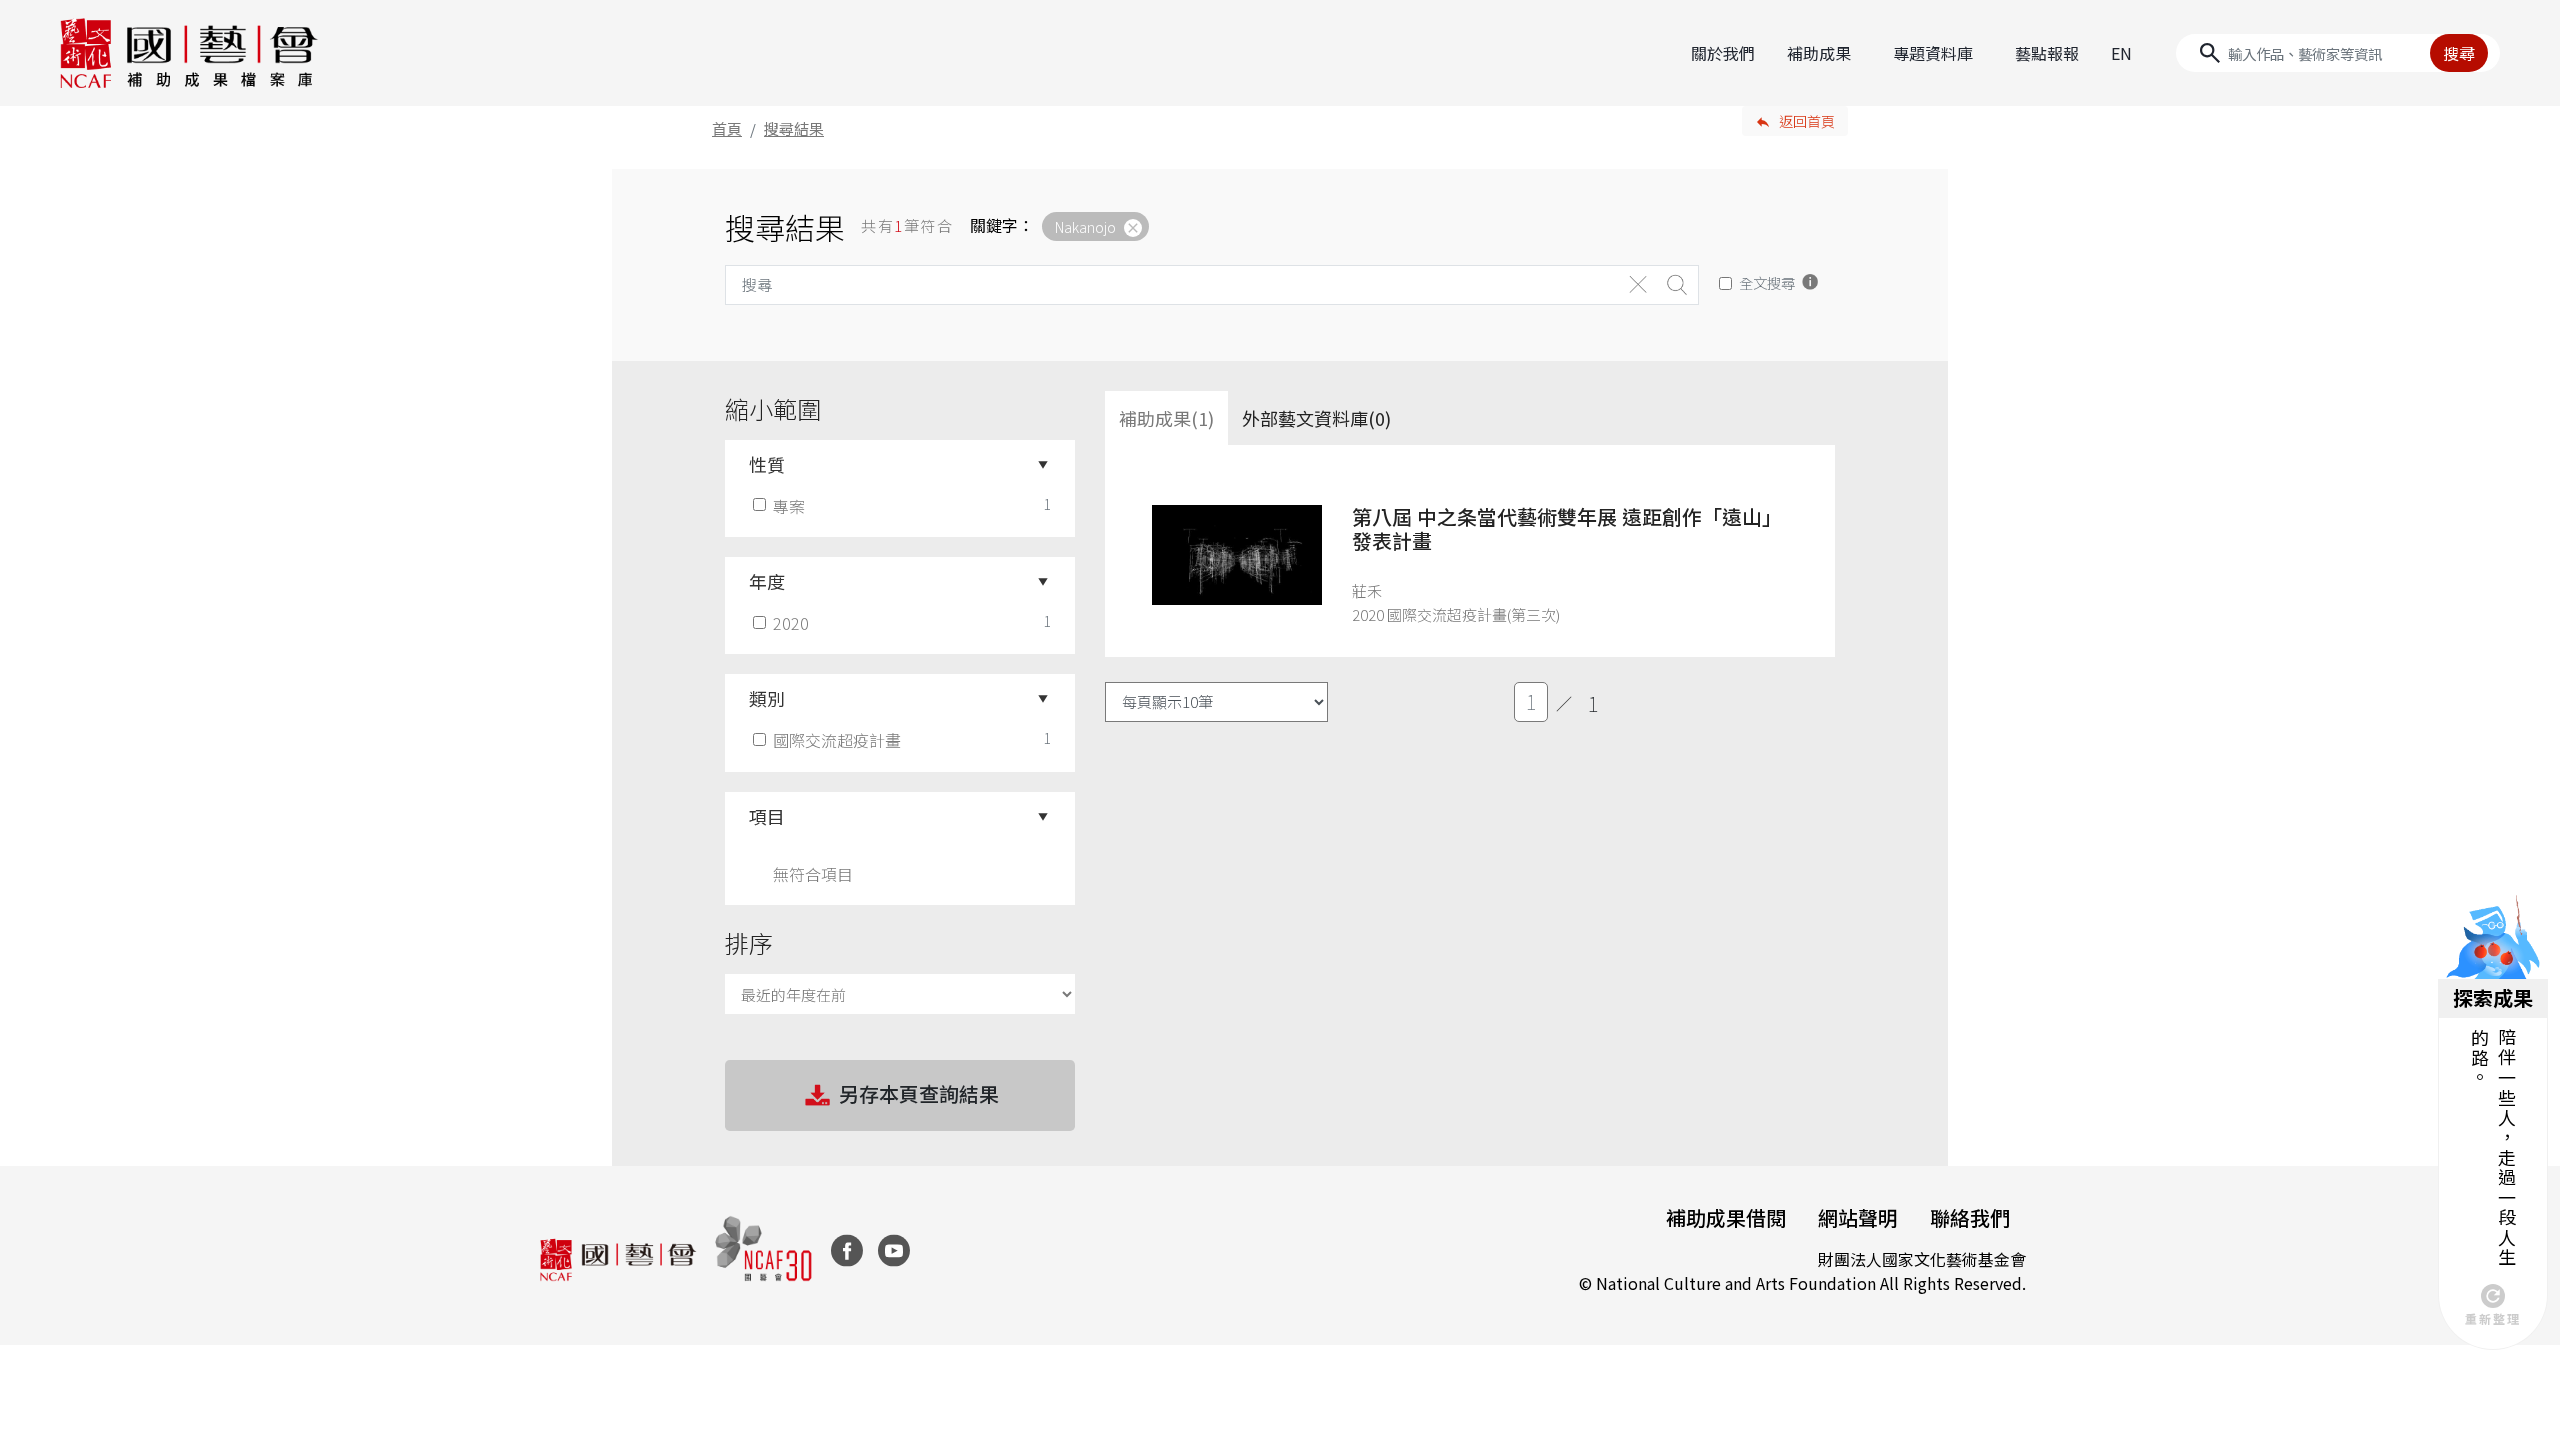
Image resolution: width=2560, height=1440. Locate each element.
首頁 (727, 128)
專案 (789, 506)
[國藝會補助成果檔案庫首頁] (189, 53)
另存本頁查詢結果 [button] (919, 1093)
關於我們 (1723, 53)
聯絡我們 (1970, 1217)
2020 (791, 623)
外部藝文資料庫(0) (1316, 418)
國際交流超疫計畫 (837, 740)
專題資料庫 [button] (1933, 53)
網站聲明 (1858, 1217)
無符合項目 (813, 874)
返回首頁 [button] (1807, 121)
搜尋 (2459, 53)
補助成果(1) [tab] (1166, 418)
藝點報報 (2047, 53)
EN (2121, 53)
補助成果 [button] (1819, 53)
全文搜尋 (1767, 282)
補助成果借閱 (1726, 1217)
